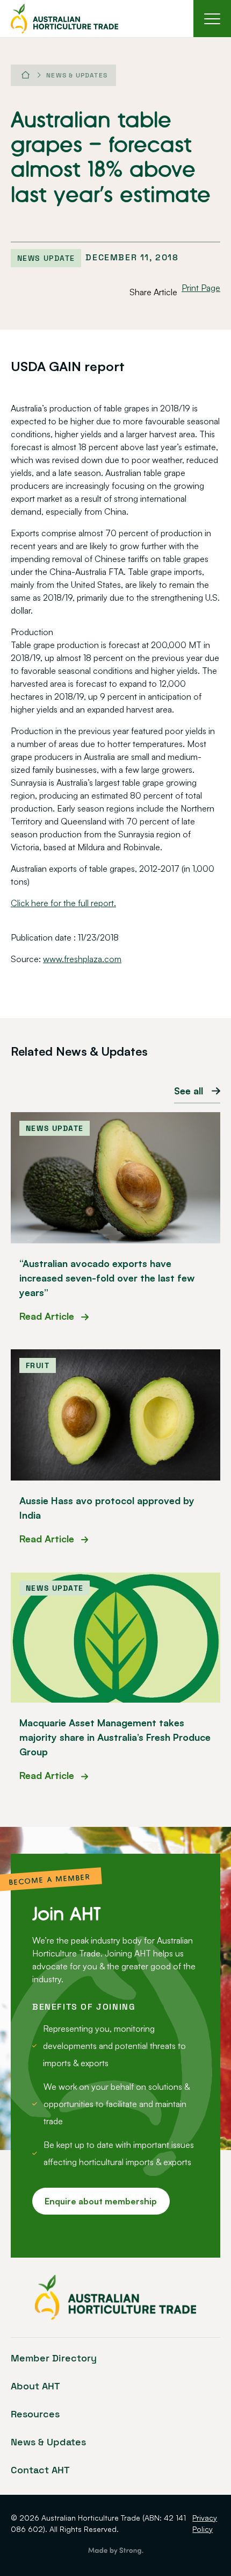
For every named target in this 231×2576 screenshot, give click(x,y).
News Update (46, 258)
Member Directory (54, 2358)
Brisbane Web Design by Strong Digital (116, 2551)
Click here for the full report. (63, 903)
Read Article (48, 1316)
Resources (35, 2414)
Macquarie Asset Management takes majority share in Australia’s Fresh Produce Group (115, 1737)
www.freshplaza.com (82, 959)
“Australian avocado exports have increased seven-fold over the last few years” (107, 1278)
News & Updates (77, 75)
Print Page (201, 288)
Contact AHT (40, 2470)
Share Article (153, 292)
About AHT (35, 2386)
